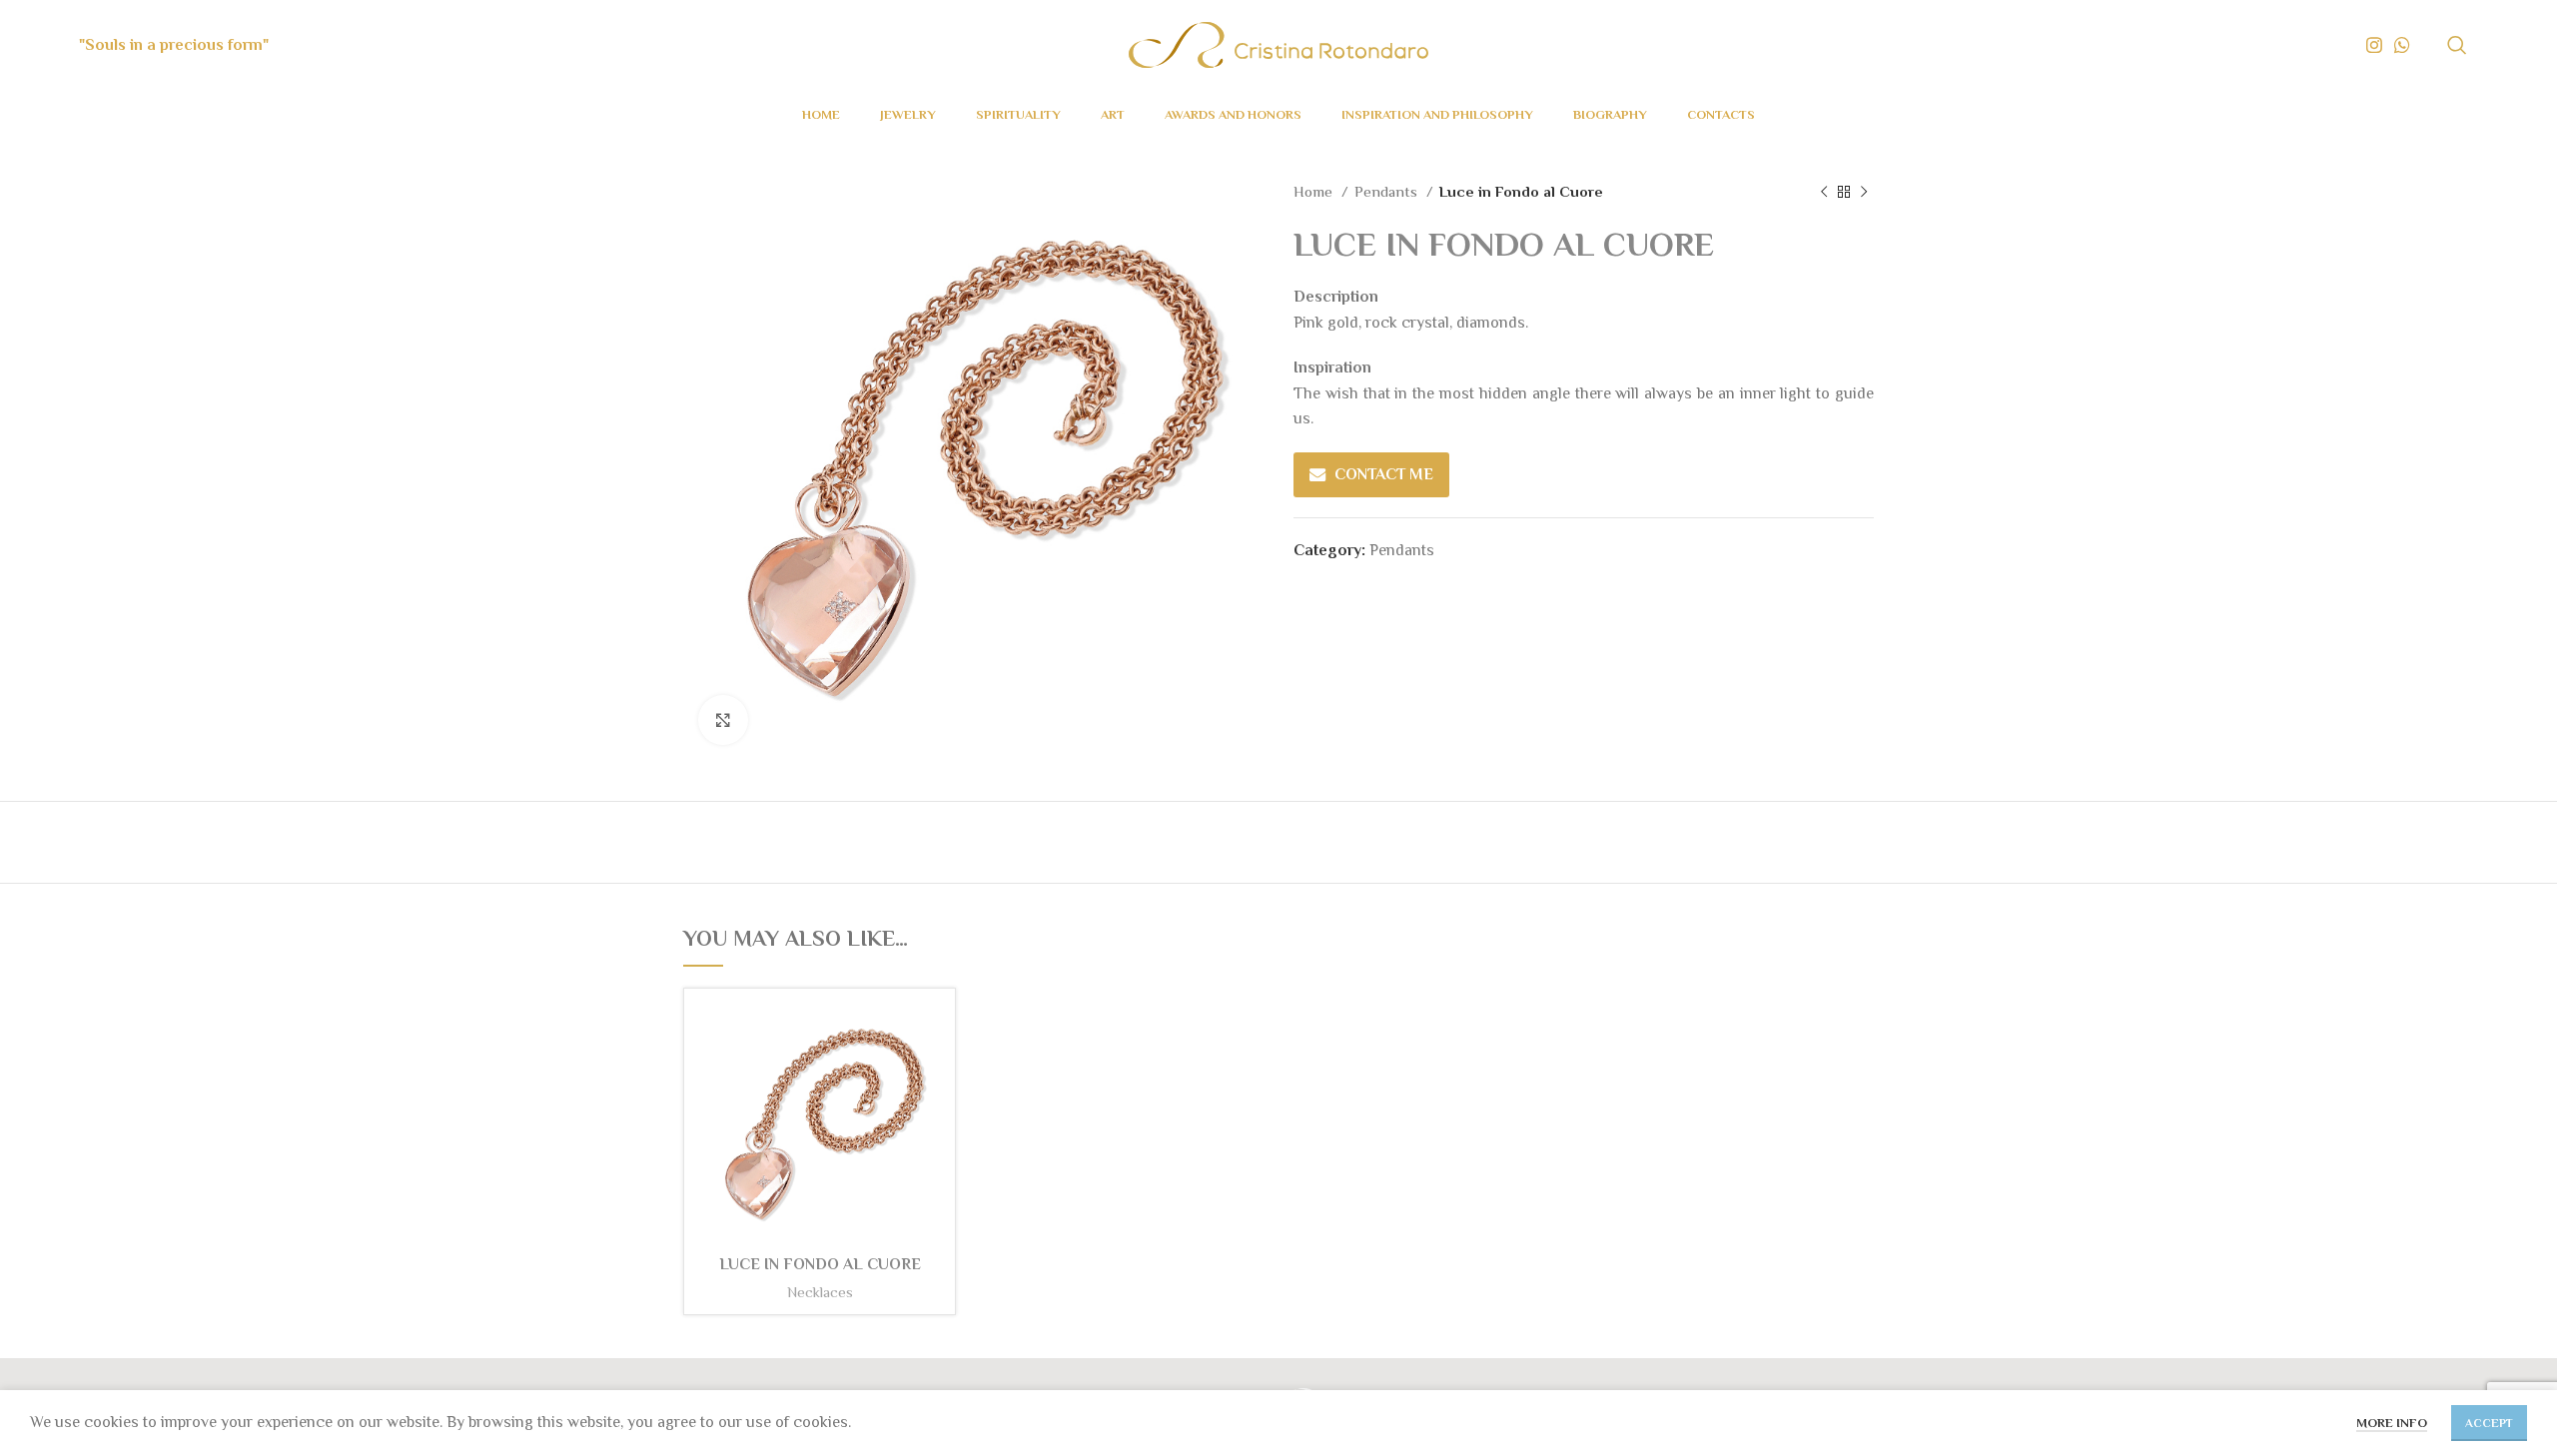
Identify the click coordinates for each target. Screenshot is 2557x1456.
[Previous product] (1824, 192)
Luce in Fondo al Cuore (820, 1264)
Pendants (1388, 191)
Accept (2489, 1423)
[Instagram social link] (2374, 45)
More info (2392, 1423)
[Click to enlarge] (723, 720)
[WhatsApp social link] (2402, 45)
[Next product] (1864, 192)
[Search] (2457, 45)
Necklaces (820, 1292)
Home (1315, 191)
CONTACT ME (1384, 474)
